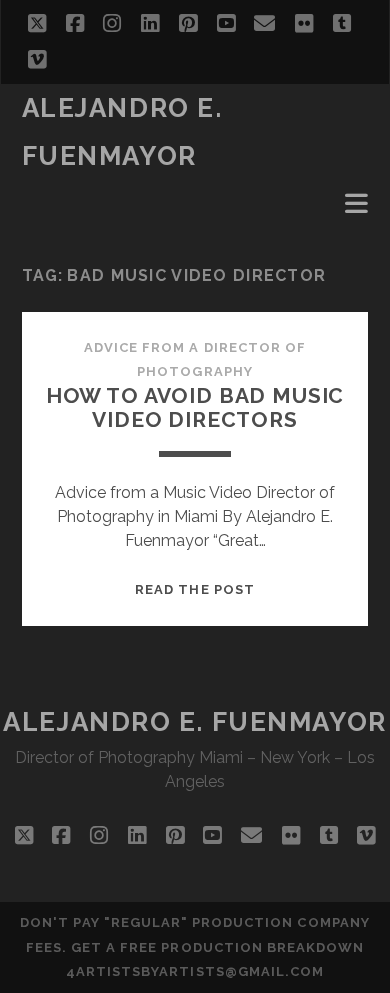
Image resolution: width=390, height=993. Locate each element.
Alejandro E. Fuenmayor (194, 722)
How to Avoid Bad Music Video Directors (195, 407)
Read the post (195, 589)
